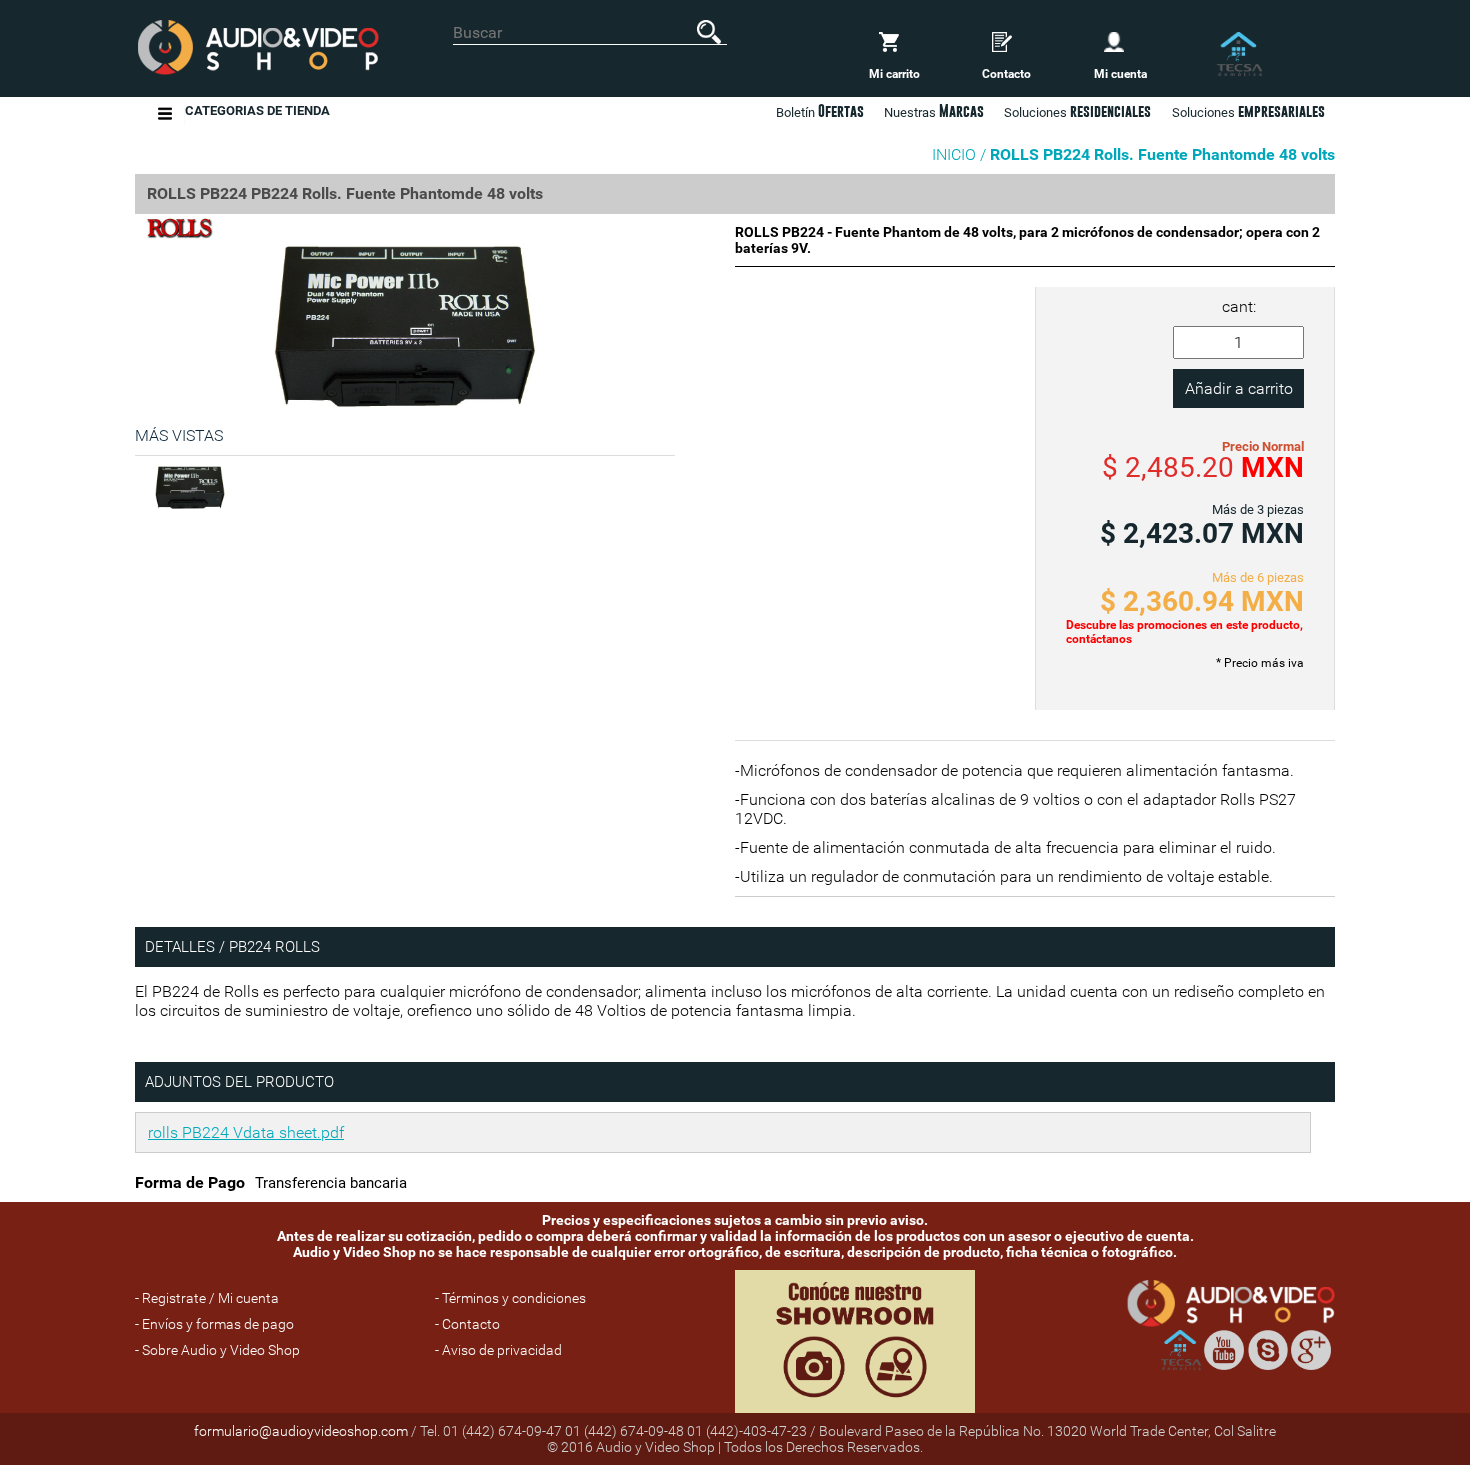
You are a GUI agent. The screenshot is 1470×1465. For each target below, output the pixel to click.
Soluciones (1248, 111)
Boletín (820, 111)
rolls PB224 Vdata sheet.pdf (246, 1132)
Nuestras (934, 111)
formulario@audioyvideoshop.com (301, 1431)
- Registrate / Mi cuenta (207, 1298)
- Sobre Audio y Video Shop (217, 1350)
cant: (1239, 306)
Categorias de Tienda (257, 110)
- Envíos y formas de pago (214, 1324)
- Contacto (467, 1324)
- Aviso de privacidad (498, 1350)
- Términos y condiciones (510, 1298)
